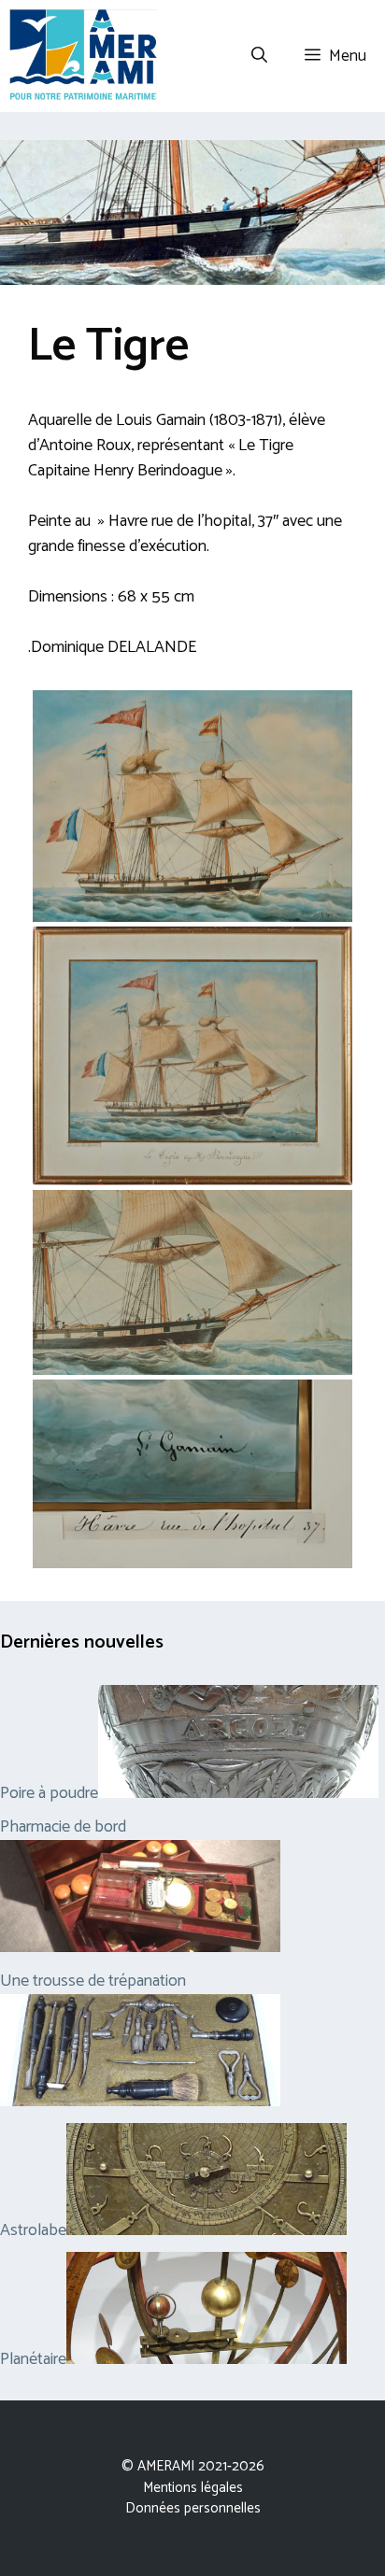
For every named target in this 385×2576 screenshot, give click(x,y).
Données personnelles (193, 2508)
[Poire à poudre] (238, 1793)
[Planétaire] (207, 2359)
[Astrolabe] (207, 2230)
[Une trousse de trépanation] (140, 2102)
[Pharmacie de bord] (140, 1947)
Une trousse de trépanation (93, 1981)
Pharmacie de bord (63, 1827)
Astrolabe (33, 2230)
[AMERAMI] (83, 56)
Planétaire (33, 2359)
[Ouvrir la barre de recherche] (259, 56)
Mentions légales (193, 2488)
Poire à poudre (49, 1793)
